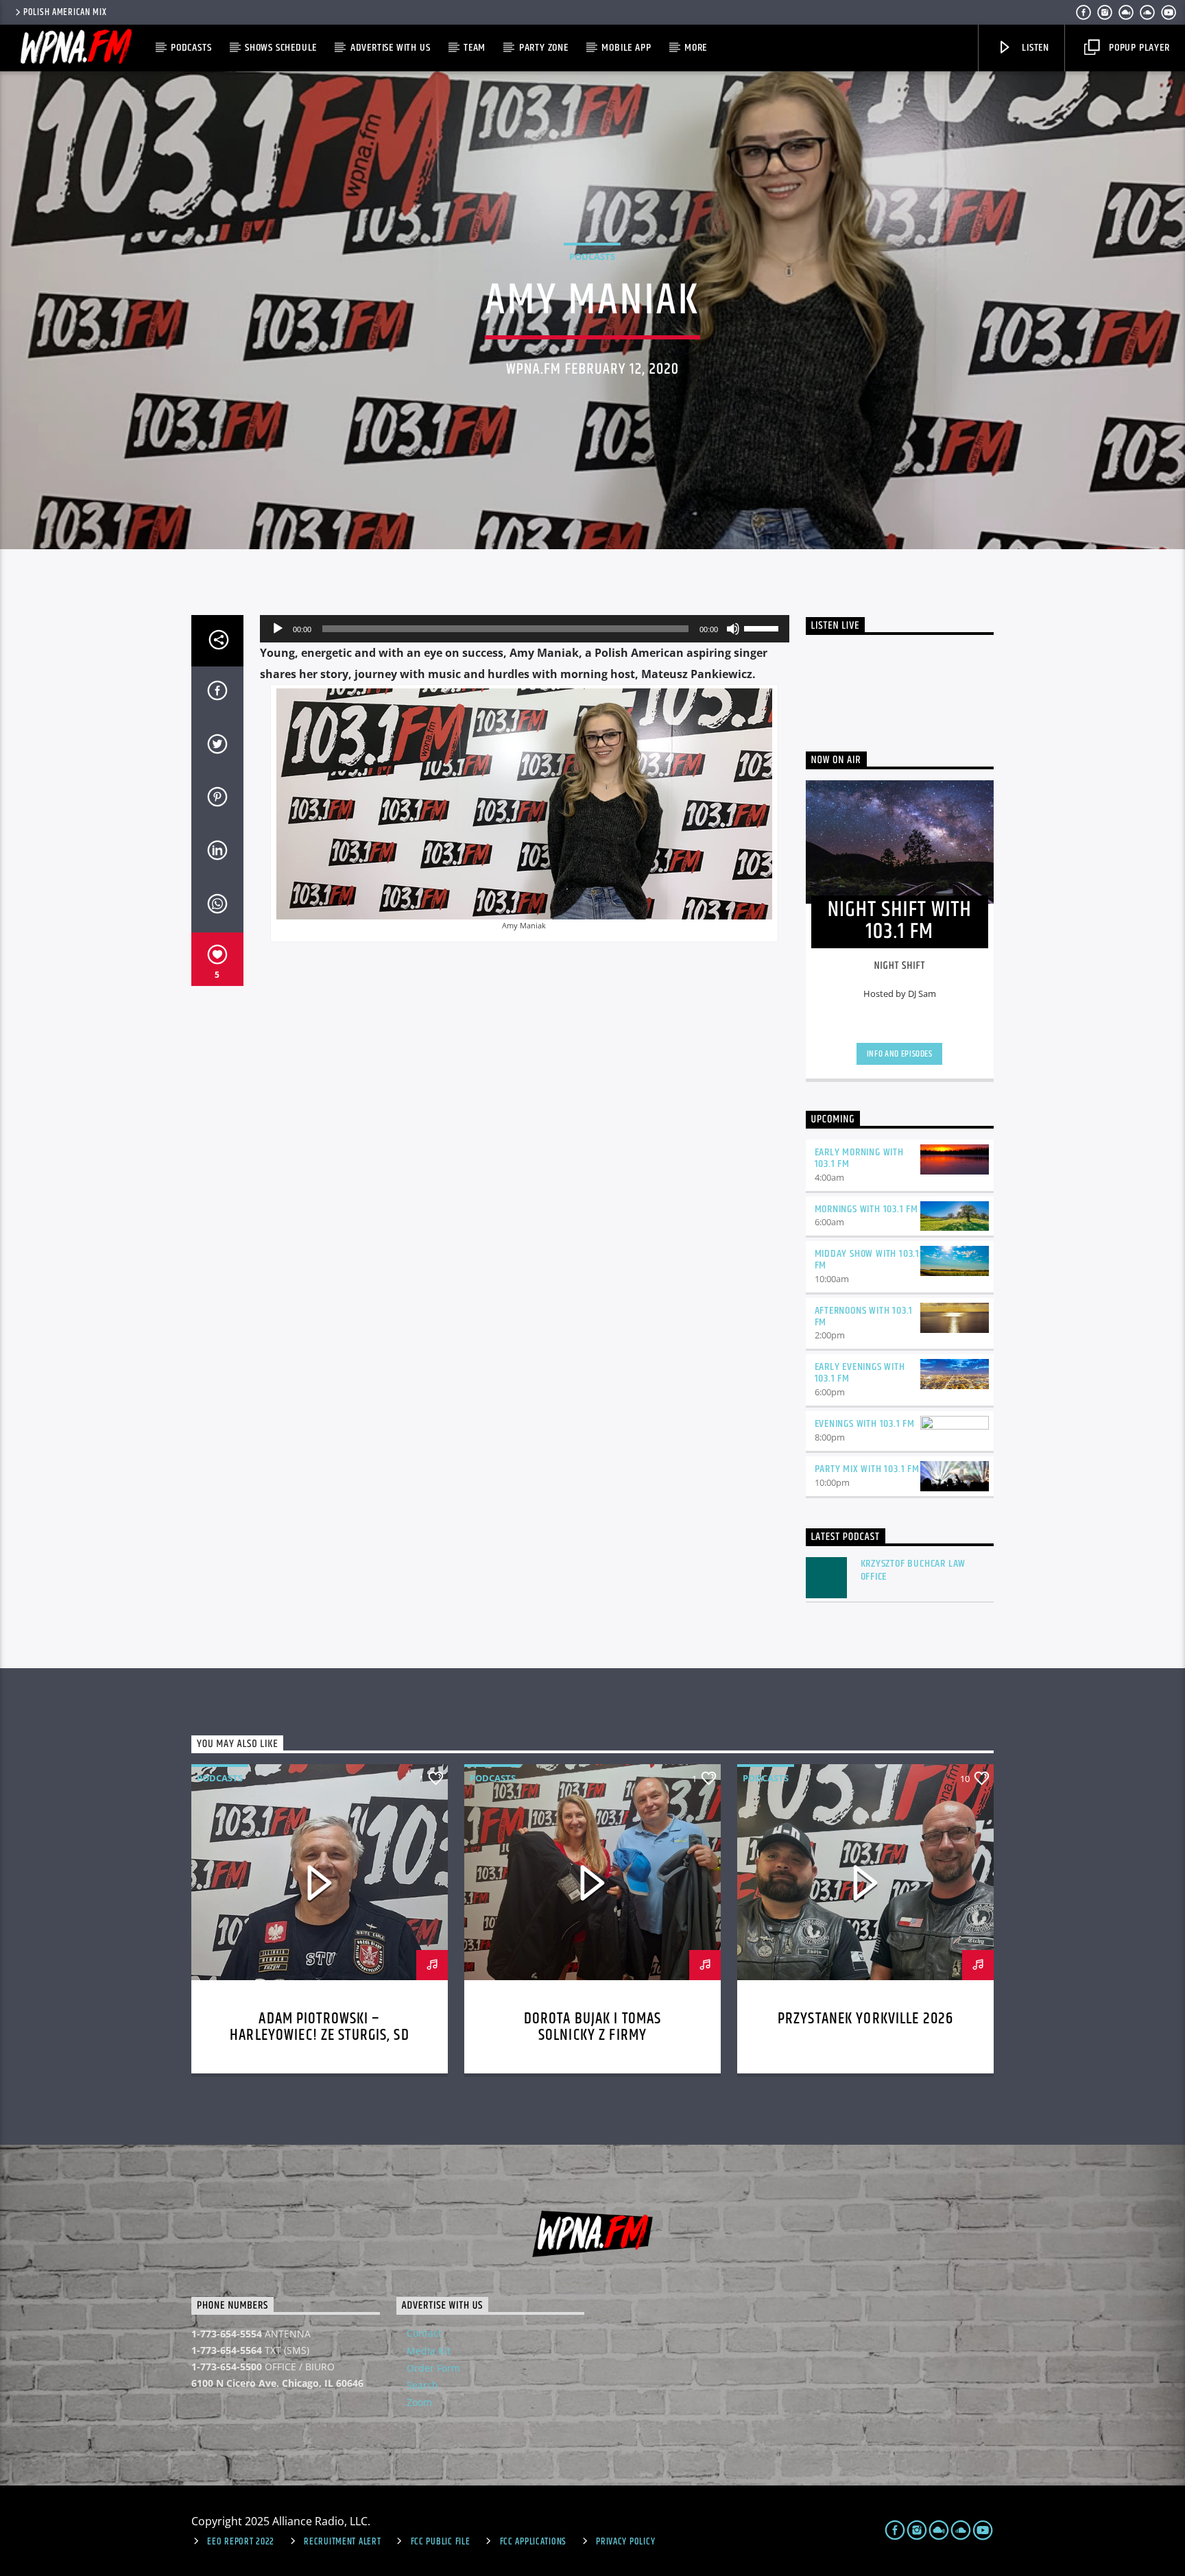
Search (422, 2385)
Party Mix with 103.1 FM (867, 1469)
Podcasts (191, 48)
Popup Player (1138, 48)
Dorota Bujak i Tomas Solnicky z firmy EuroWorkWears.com (593, 2035)
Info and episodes (900, 1054)
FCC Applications (534, 2542)
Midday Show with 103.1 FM (867, 1260)
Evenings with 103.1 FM (865, 1424)
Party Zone (544, 48)
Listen (1034, 48)
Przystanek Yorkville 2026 (865, 2019)
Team (475, 48)
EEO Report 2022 (241, 2542)
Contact (424, 2333)
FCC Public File (441, 2542)
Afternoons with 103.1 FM (864, 1316)
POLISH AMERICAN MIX (65, 12)
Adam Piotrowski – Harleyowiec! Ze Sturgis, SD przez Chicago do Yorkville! (320, 2035)
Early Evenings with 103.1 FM (860, 1373)
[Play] (278, 629)
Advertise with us (391, 48)
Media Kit (429, 2351)
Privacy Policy (625, 2542)
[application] (525, 629)
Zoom (419, 2402)
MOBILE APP (626, 48)
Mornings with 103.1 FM (867, 1209)
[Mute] (733, 629)
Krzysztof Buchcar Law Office (913, 1570)
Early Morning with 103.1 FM (859, 1158)
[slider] (763, 627)
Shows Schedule (281, 48)
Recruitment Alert (342, 2542)
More (696, 48)
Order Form (433, 2368)
